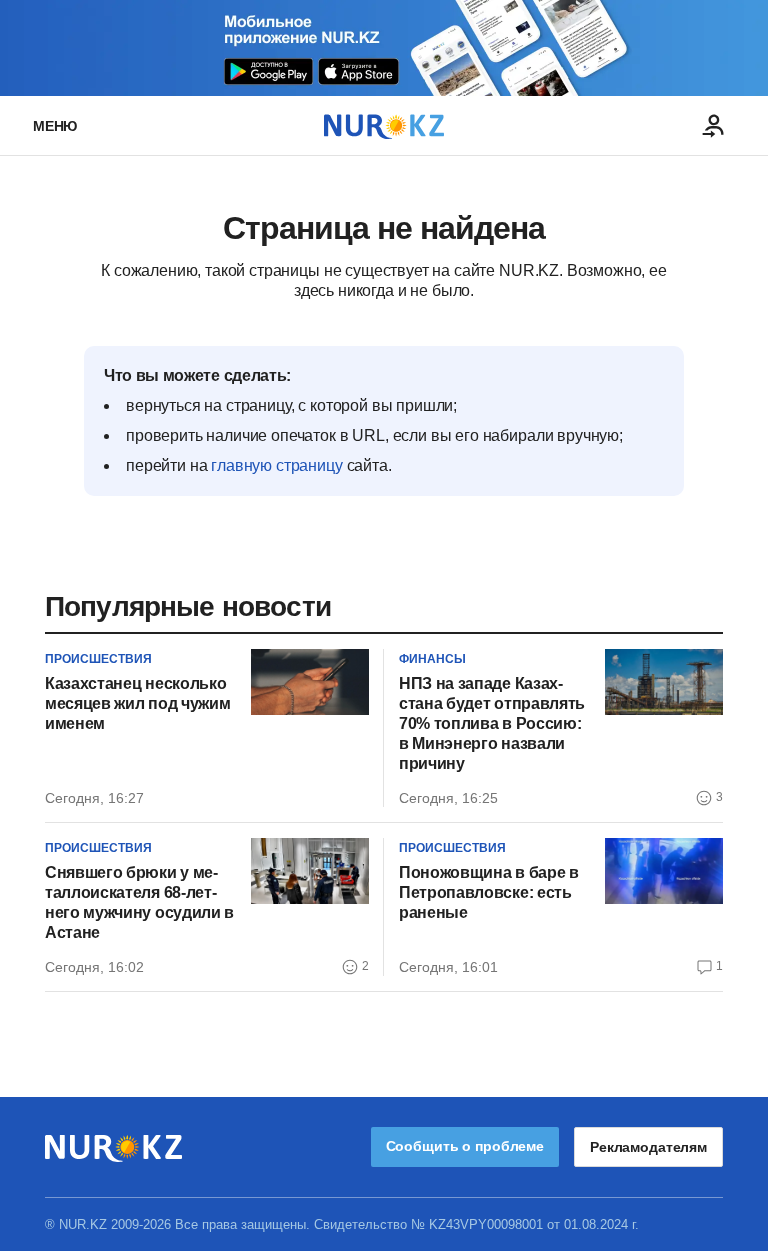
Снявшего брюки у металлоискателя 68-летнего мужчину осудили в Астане (139, 902)
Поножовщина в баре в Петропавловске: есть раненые (489, 892)
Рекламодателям (648, 1147)
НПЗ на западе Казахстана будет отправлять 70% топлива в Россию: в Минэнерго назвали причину (492, 723)
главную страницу (276, 465)
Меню (55, 126)
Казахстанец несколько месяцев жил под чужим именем (137, 703)
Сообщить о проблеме (465, 1146)
